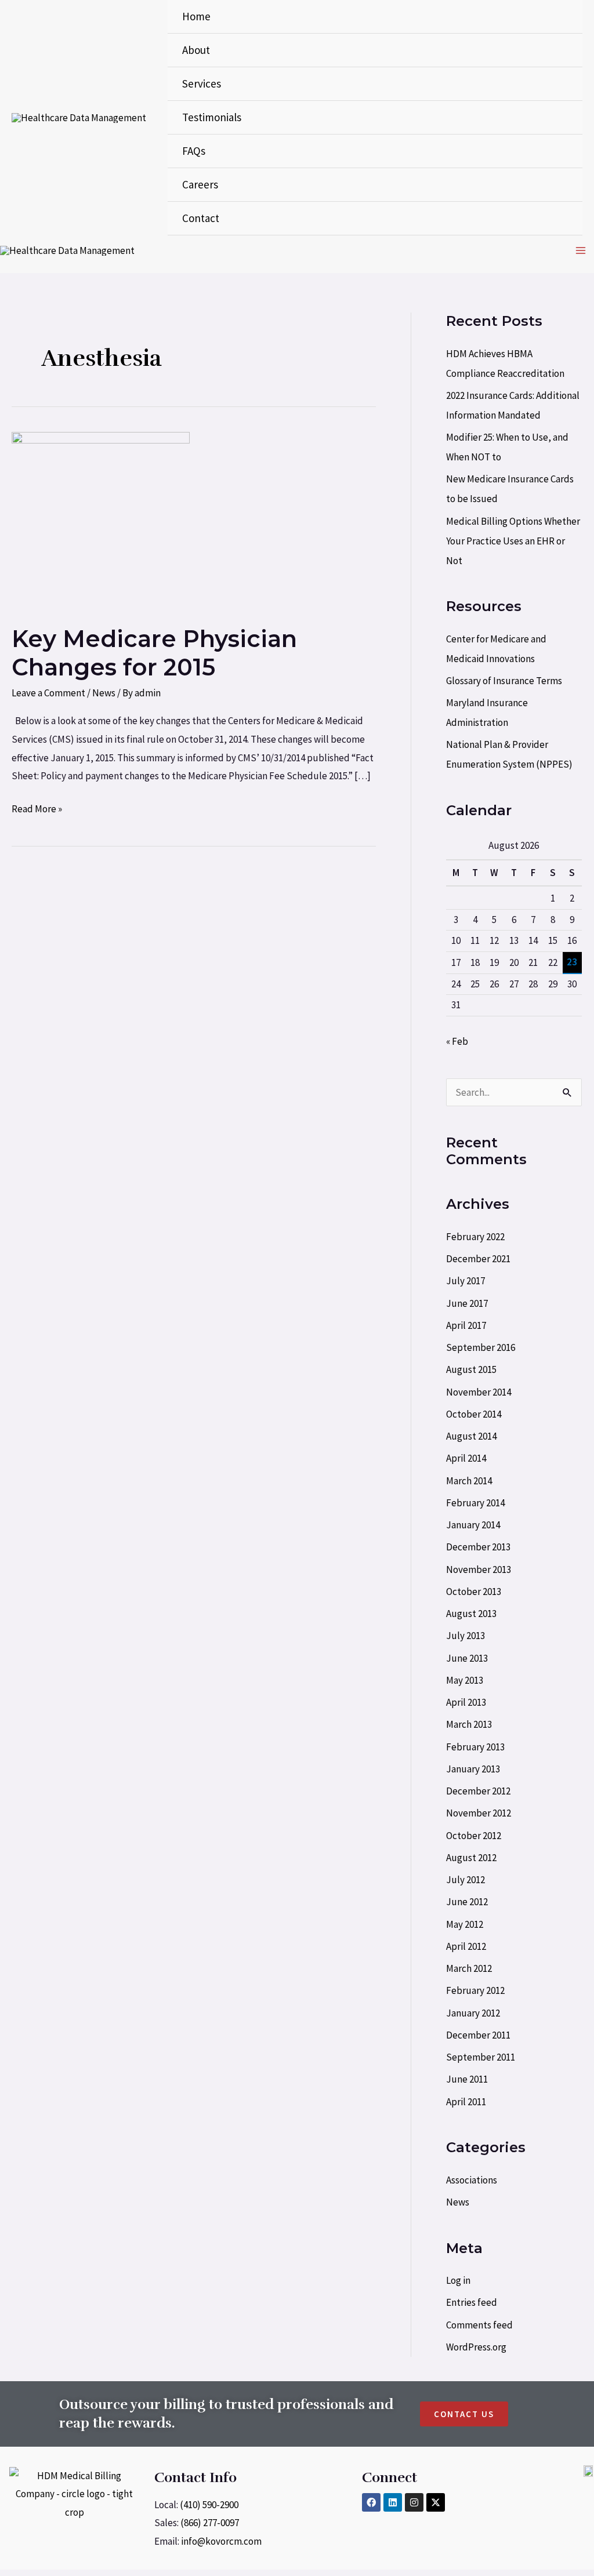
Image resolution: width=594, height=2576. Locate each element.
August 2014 (471, 1436)
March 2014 (469, 1481)
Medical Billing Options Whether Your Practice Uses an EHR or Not (513, 541)
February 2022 (475, 1237)
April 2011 (466, 2102)
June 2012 (467, 1902)
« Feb (457, 1041)
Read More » (37, 808)
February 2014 (475, 1503)
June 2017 (467, 1303)
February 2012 (475, 1990)
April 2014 (466, 1458)
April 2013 (466, 1702)
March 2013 (469, 1724)
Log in (458, 2280)
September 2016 (481, 1347)
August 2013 (471, 1614)
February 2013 (475, 1747)
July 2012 (466, 1880)
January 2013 (473, 1769)
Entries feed (472, 2302)
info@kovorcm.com (221, 2541)
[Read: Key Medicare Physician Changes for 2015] (101, 519)
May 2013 (465, 1680)
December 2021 (478, 1259)
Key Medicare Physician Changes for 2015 (154, 653)
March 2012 (469, 1968)
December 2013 (478, 1547)
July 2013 (466, 1636)
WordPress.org (476, 2347)
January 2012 (473, 2013)
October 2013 (474, 1592)
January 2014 (473, 1525)
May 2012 (465, 1924)
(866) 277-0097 (210, 2523)
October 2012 (474, 1836)
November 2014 (479, 1392)
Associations (472, 2180)
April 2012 (466, 1946)
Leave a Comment (48, 693)
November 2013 (479, 1569)
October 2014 (474, 1414)
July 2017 (466, 1281)
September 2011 (481, 2057)
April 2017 (466, 1325)
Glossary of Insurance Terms (504, 681)
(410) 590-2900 (209, 2505)
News (104, 693)
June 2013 (467, 1658)
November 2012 (479, 1813)
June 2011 (467, 2079)
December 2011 (478, 2035)
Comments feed (479, 2325)
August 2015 (471, 1369)
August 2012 (471, 1858)
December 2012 (478, 1791)
